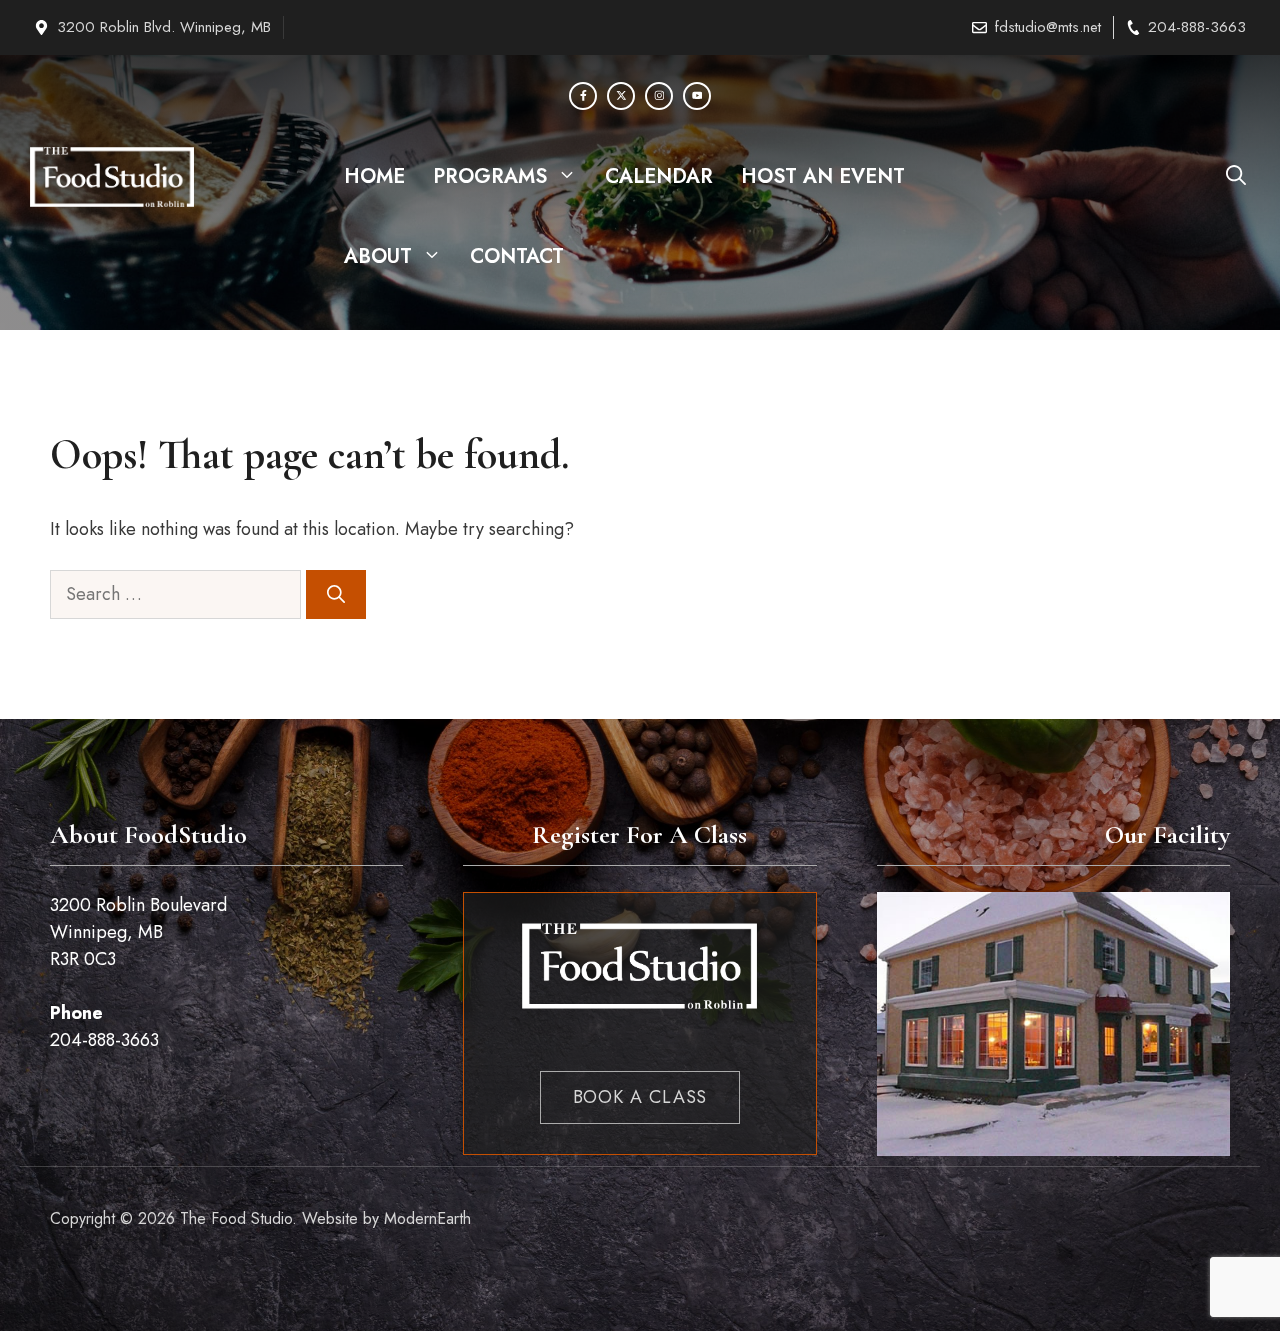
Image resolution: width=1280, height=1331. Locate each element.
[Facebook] (583, 96)
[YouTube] (697, 96)
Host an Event (823, 176)
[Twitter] (621, 96)
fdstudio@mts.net (1048, 27)
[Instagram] (659, 96)
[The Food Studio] (112, 177)
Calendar (659, 176)
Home (374, 176)
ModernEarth (427, 1218)
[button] (1236, 177)
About (378, 256)
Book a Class (640, 1097)
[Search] (336, 594)
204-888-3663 (1197, 27)
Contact (517, 256)
